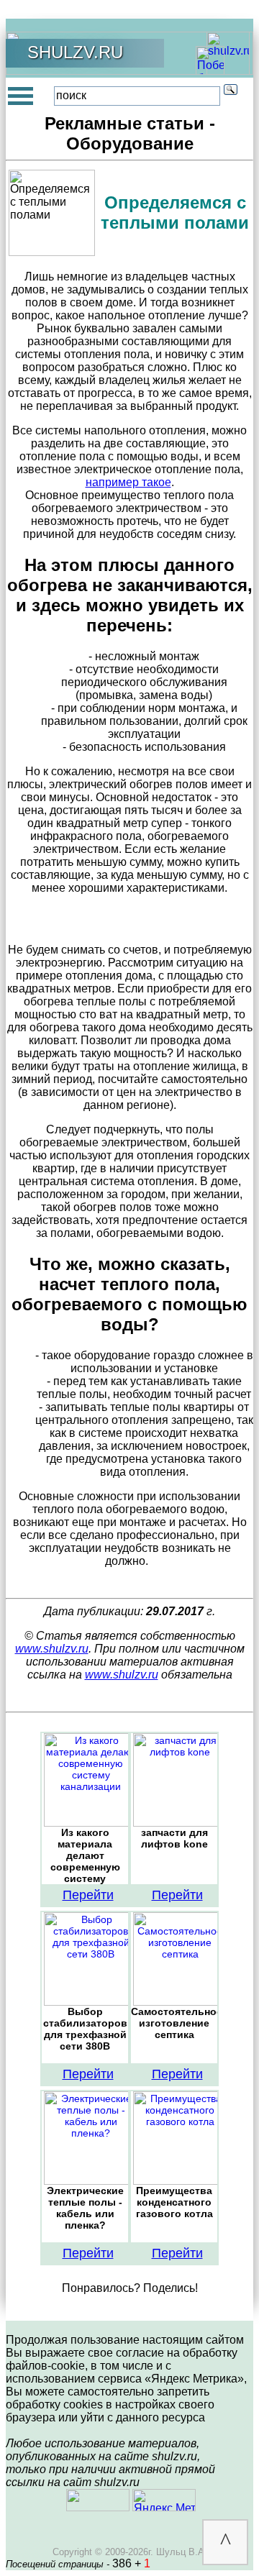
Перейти (88, 1895)
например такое (128, 482)
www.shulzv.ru (52, 1649)
